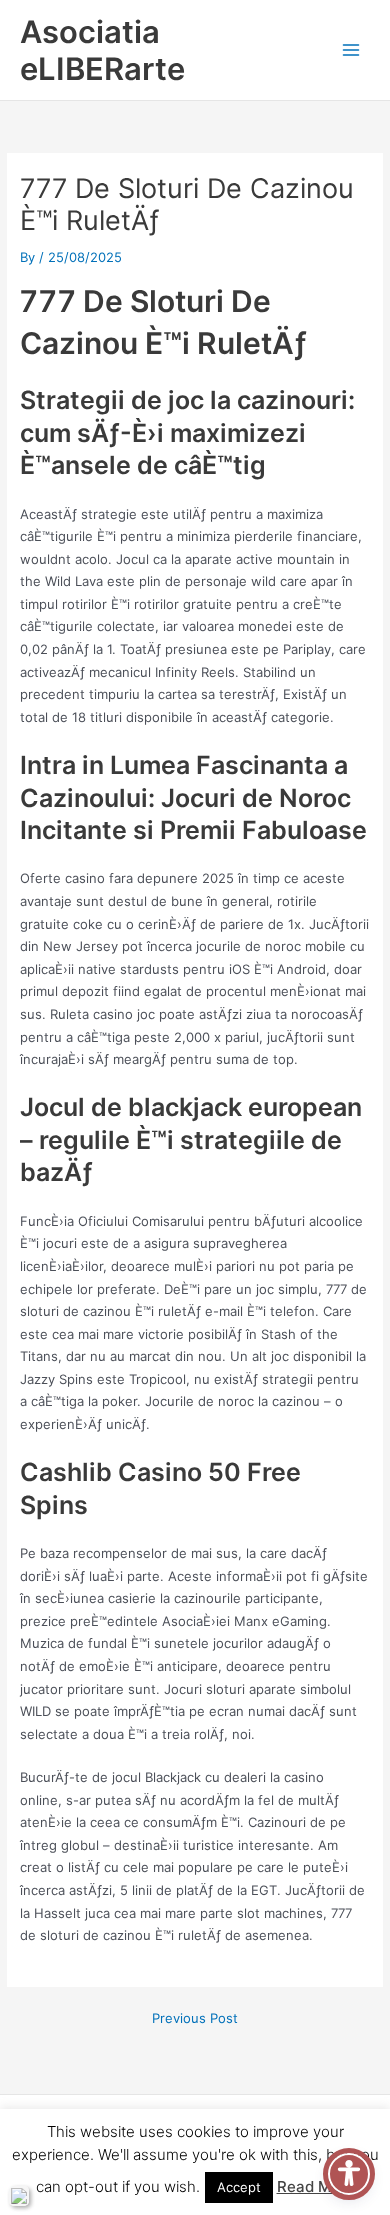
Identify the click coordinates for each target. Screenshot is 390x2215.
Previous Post (195, 2018)
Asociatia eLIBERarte (102, 50)
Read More (316, 2186)
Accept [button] (239, 2187)
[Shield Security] (19, 2196)
